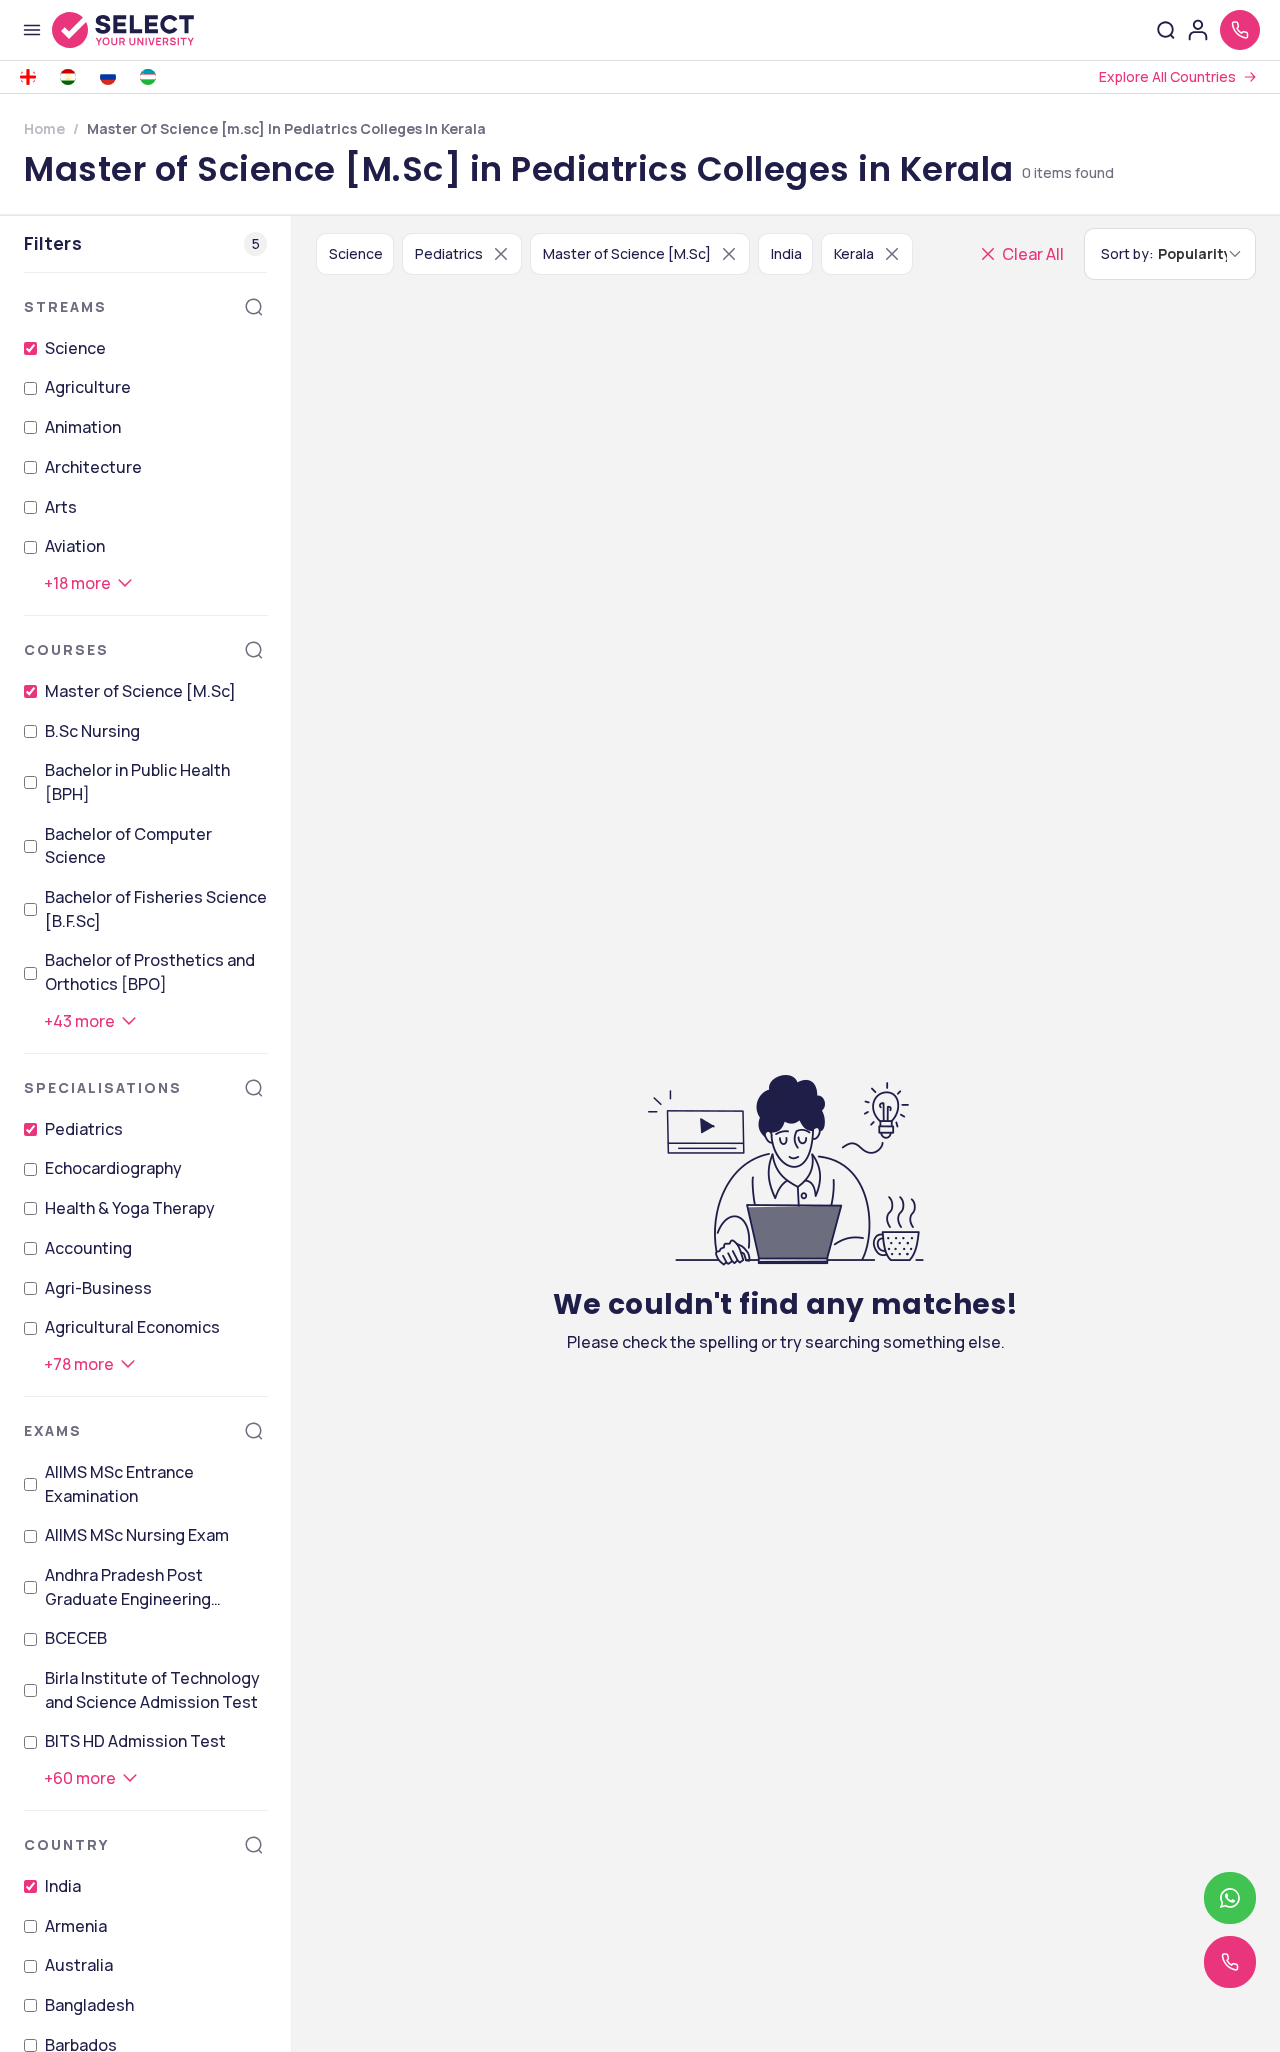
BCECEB (76, 1638)
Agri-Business (98, 1288)
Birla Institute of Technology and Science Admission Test (152, 1690)
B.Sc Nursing (92, 731)
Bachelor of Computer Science (128, 846)
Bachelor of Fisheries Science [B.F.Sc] (156, 909)
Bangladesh (89, 2005)
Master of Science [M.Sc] (140, 691)
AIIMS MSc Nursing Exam (137, 1535)
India (63, 1886)
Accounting (88, 1248)
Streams (65, 306)
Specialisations (103, 1087)
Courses (66, 649)
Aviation (75, 546)
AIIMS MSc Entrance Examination (119, 1484)
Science (75, 348)
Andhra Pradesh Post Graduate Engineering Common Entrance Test (134, 1587)
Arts (61, 507)
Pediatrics (84, 1129)
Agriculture (88, 387)
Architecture (93, 467)
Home (44, 128)
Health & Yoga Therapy (130, 1208)
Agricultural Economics (132, 1327)
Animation (83, 427)
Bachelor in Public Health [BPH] (137, 782)
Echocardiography (113, 1168)
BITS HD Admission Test (135, 1741)
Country (66, 1844)
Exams (53, 1430)
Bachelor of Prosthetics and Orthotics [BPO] (150, 972)
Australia (79, 1965)
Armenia (76, 1926)
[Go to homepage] (144, 30)
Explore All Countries (1167, 76)
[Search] (254, 307)
